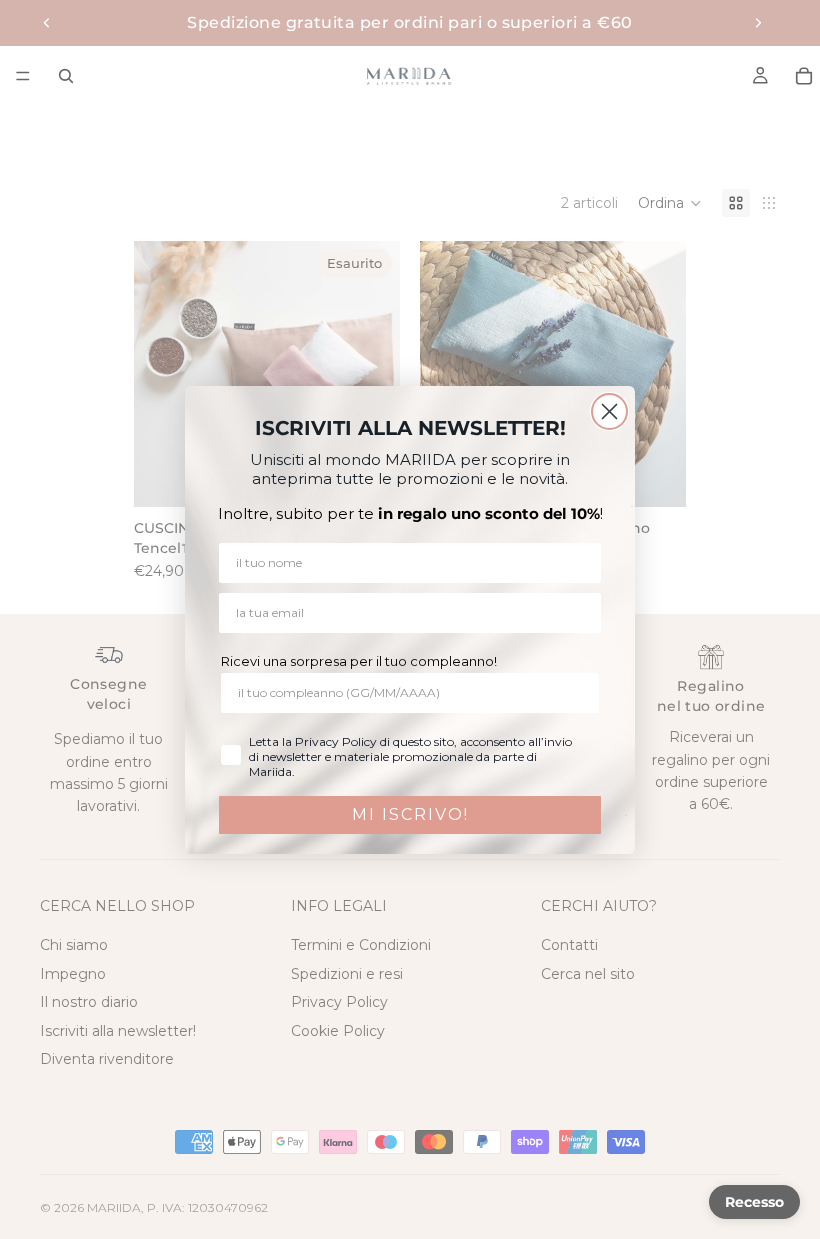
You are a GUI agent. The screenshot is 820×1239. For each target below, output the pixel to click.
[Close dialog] (609, 411)
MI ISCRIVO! (410, 814)
